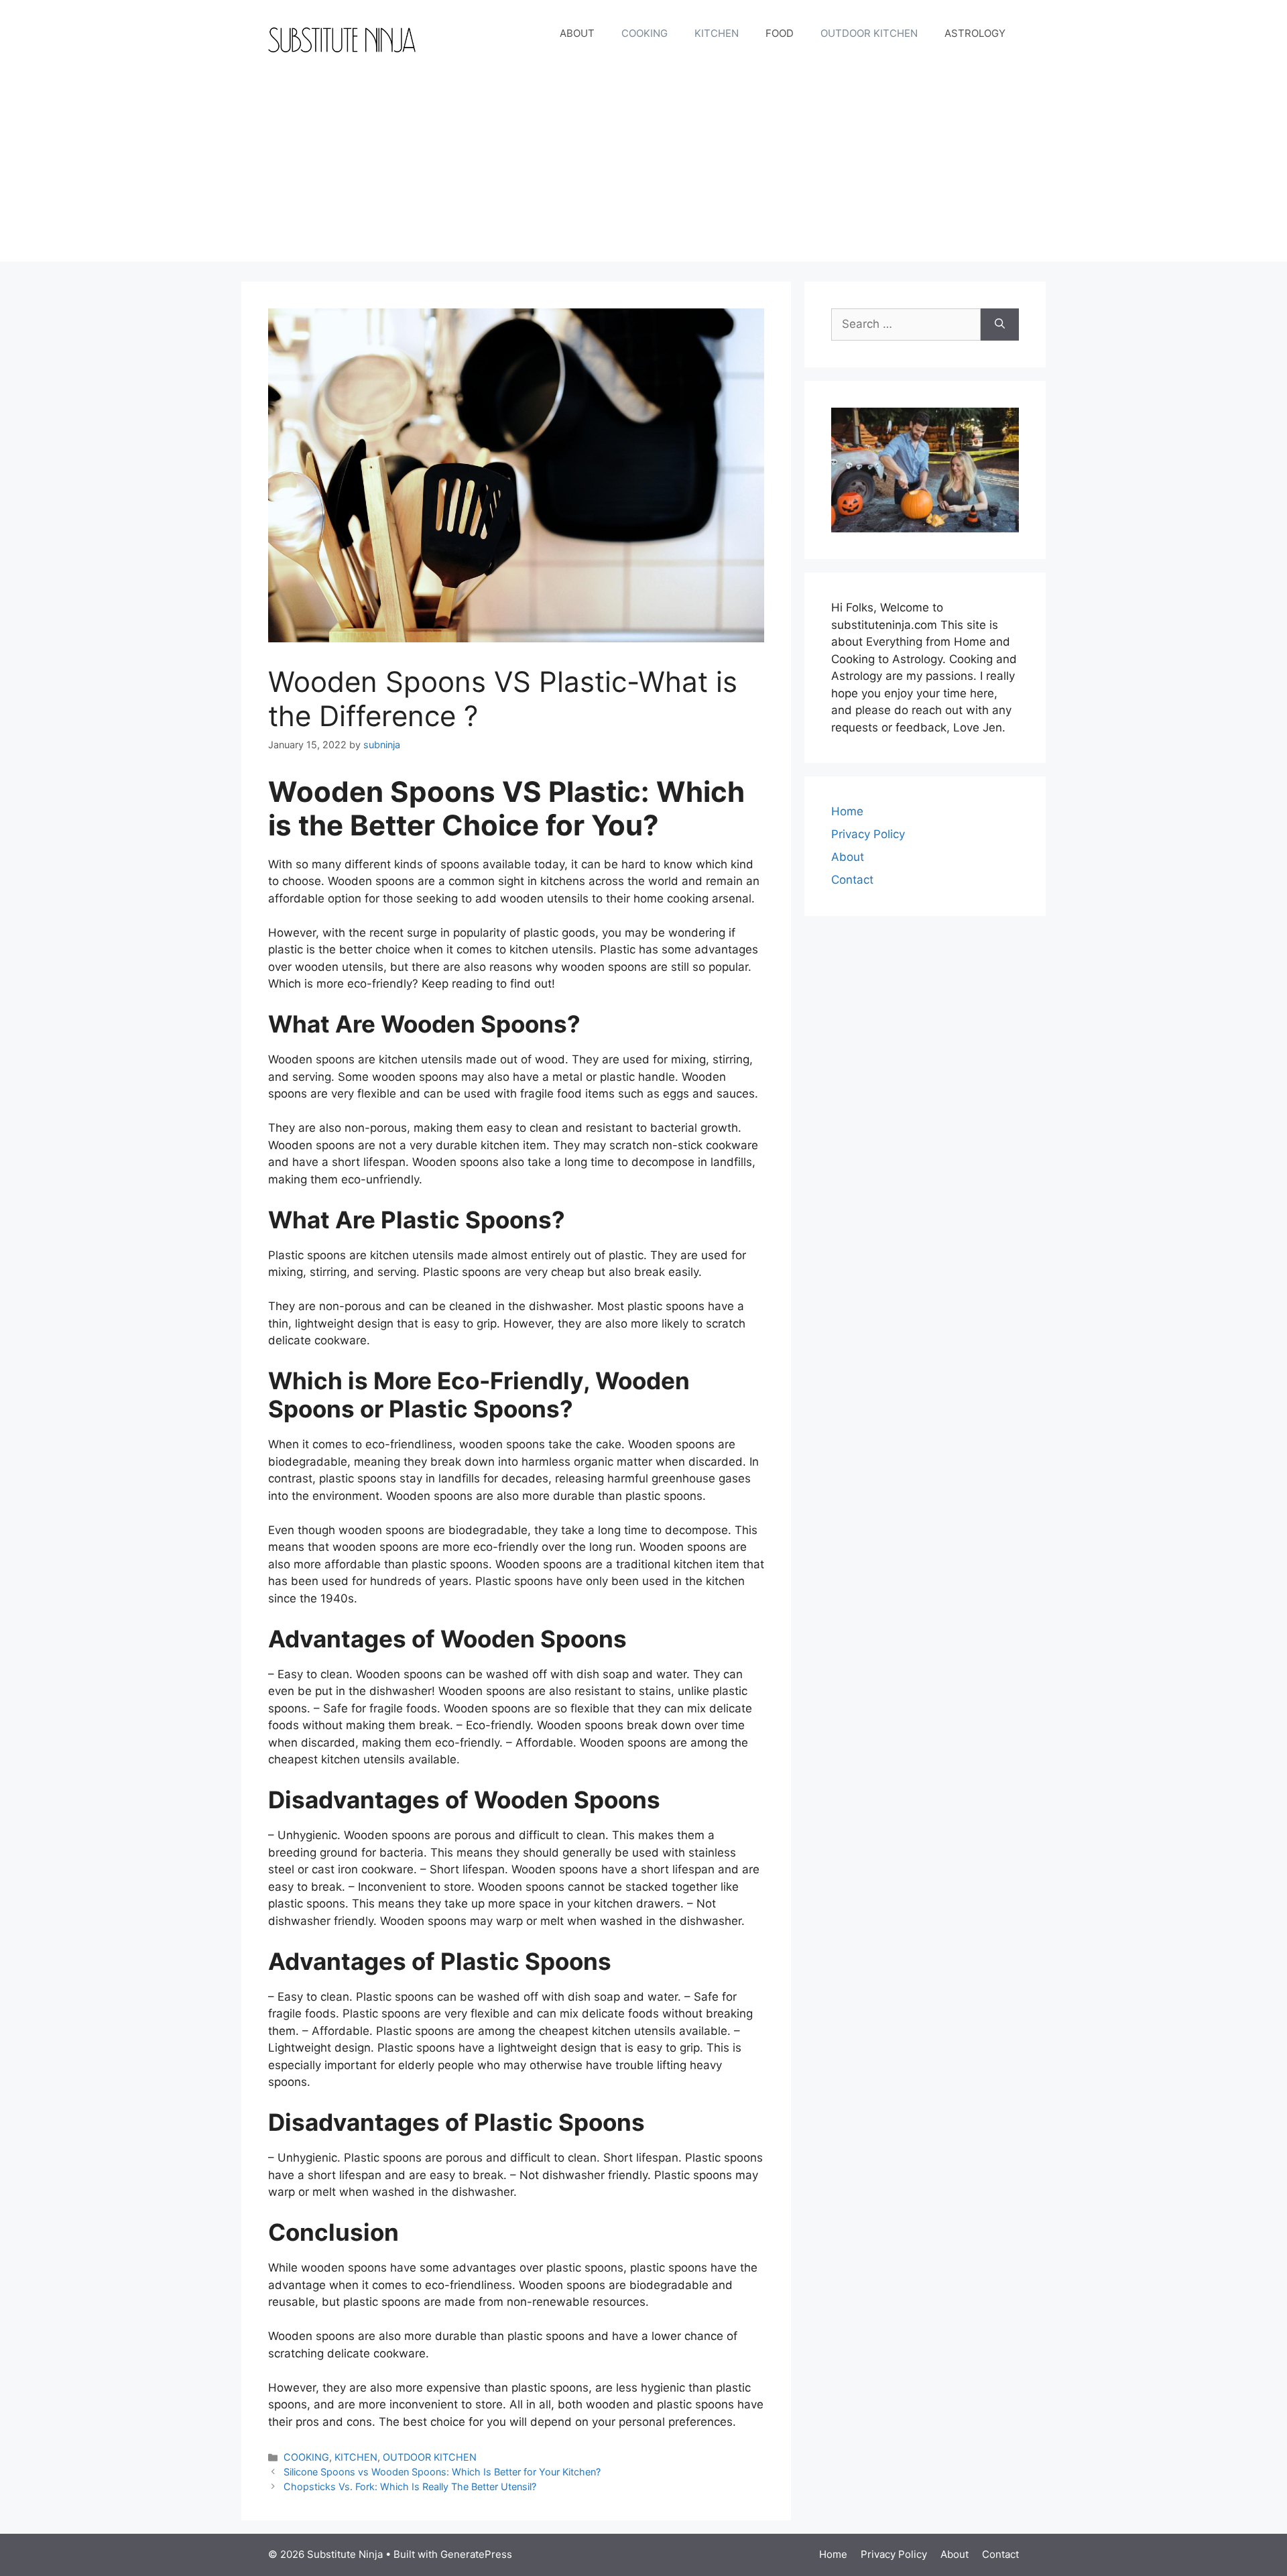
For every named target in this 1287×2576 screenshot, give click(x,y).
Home (847, 811)
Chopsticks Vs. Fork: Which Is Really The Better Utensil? (410, 2486)
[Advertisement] (643, 168)
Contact (852, 880)
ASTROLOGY (975, 33)
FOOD (780, 33)
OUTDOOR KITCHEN (869, 33)
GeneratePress (476, 2554)
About (848, 857)
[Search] (1000, 325)
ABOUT (577, 33)
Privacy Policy (868, 834)
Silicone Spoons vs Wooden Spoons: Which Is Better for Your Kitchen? (442, 2472)
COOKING (645, 33)
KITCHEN (717, 33)
